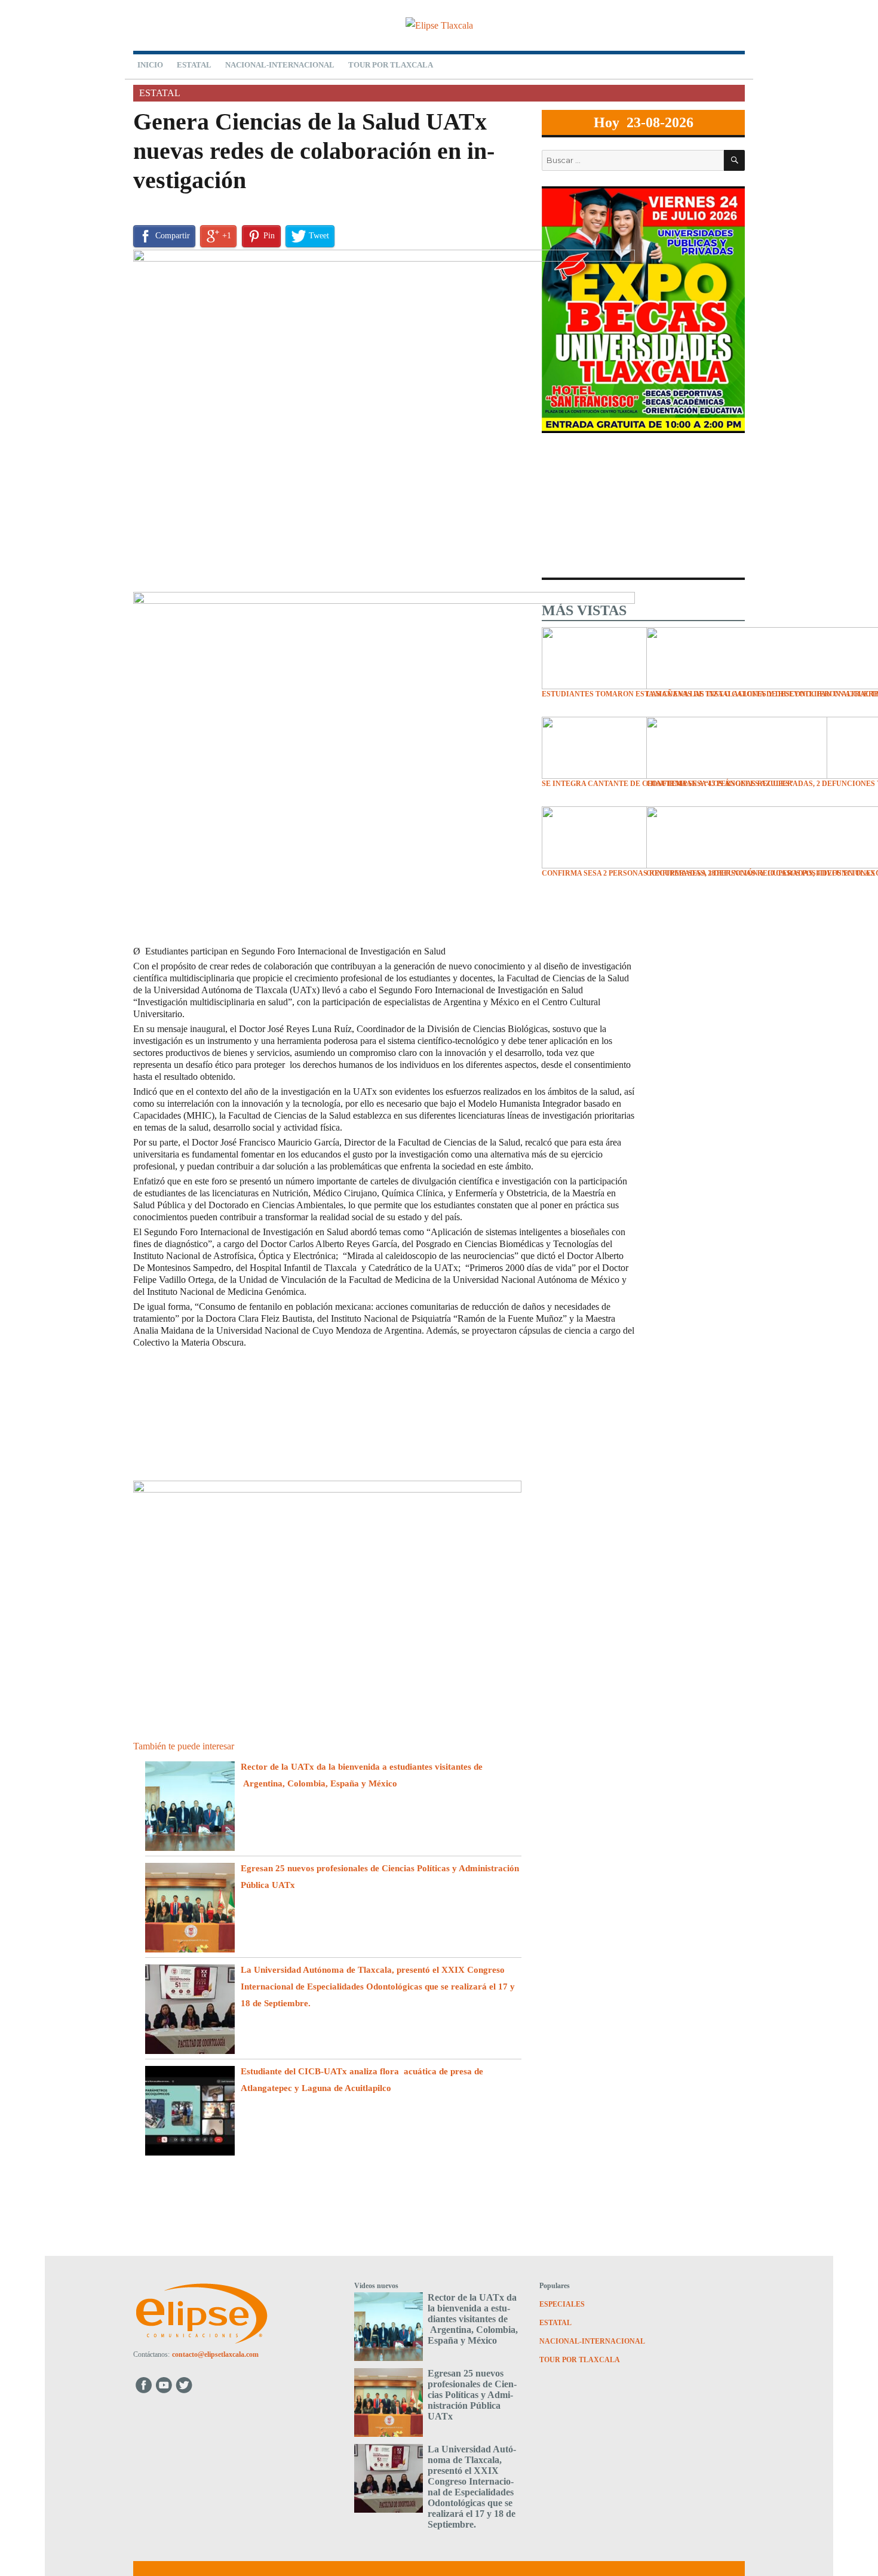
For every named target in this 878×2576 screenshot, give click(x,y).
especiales (562, 2304)
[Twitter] (185, 2385)
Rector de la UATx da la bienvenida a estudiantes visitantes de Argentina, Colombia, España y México (473, 2319)
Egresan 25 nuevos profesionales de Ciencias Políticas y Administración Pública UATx (472, 2395)
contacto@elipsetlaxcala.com (215, 2354)
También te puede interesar (184, 1746)
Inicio (150, 65)
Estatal (194, 65)
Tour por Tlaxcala (391, 65)
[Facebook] (144, 2385)
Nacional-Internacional (280, 65)
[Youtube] (165, 2385)
